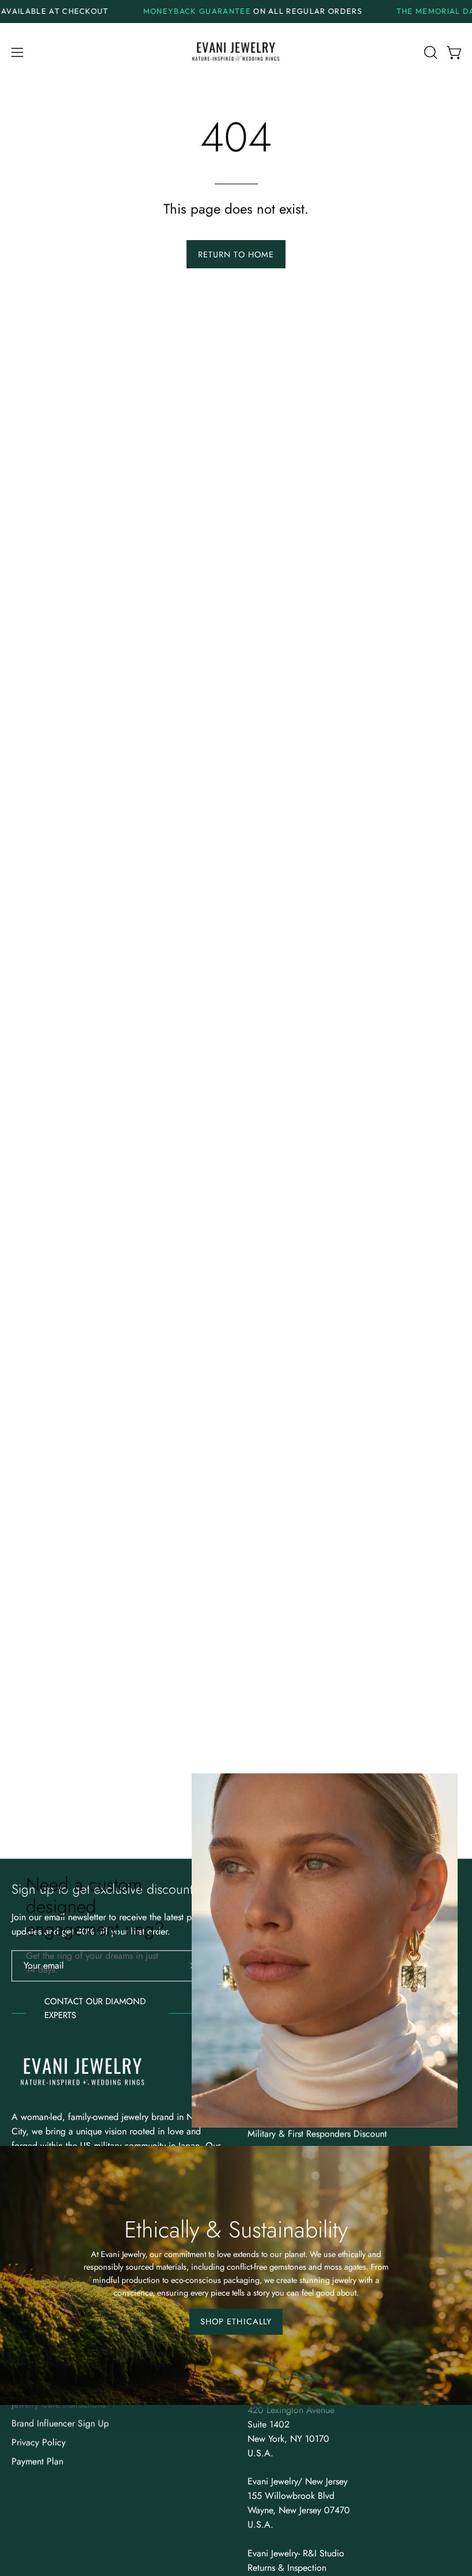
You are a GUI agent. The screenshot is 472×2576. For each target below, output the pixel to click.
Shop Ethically (236, 2322)
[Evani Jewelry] (236, 53)
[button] (429, 52)
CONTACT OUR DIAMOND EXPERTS (95, 2008)
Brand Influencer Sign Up (60, 2423)
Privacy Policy (39, 2442)
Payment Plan (37, 2461)
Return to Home (236, 254)
